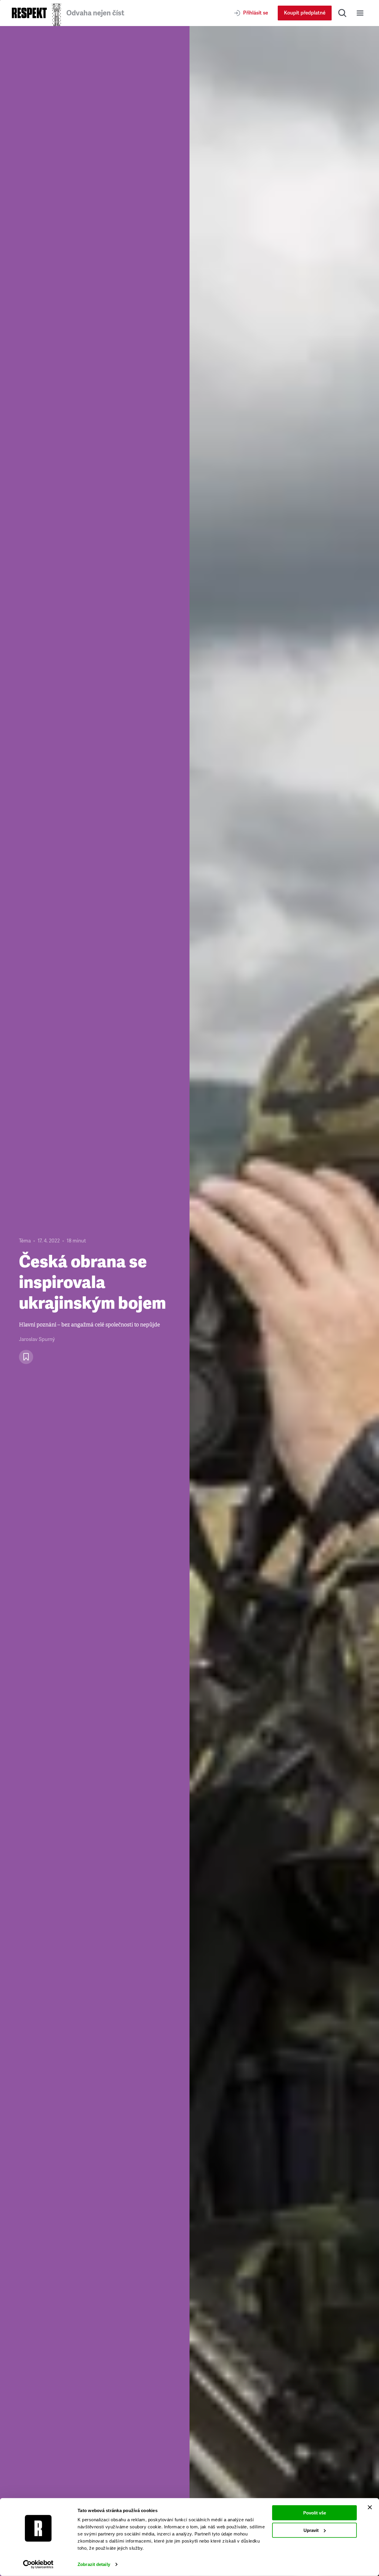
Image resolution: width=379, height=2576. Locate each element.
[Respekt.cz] (29, 13)
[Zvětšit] (284, 1301)
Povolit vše (315, 2513)
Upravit (311, 2530)
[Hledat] (342, 13)
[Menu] (360, 13)
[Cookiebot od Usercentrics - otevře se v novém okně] (38, 2564)
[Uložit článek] (26, 1357)
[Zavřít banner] (370, 2507)
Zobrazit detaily (94, 2564)
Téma (25, 1241)
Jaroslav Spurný (37, 1339)
